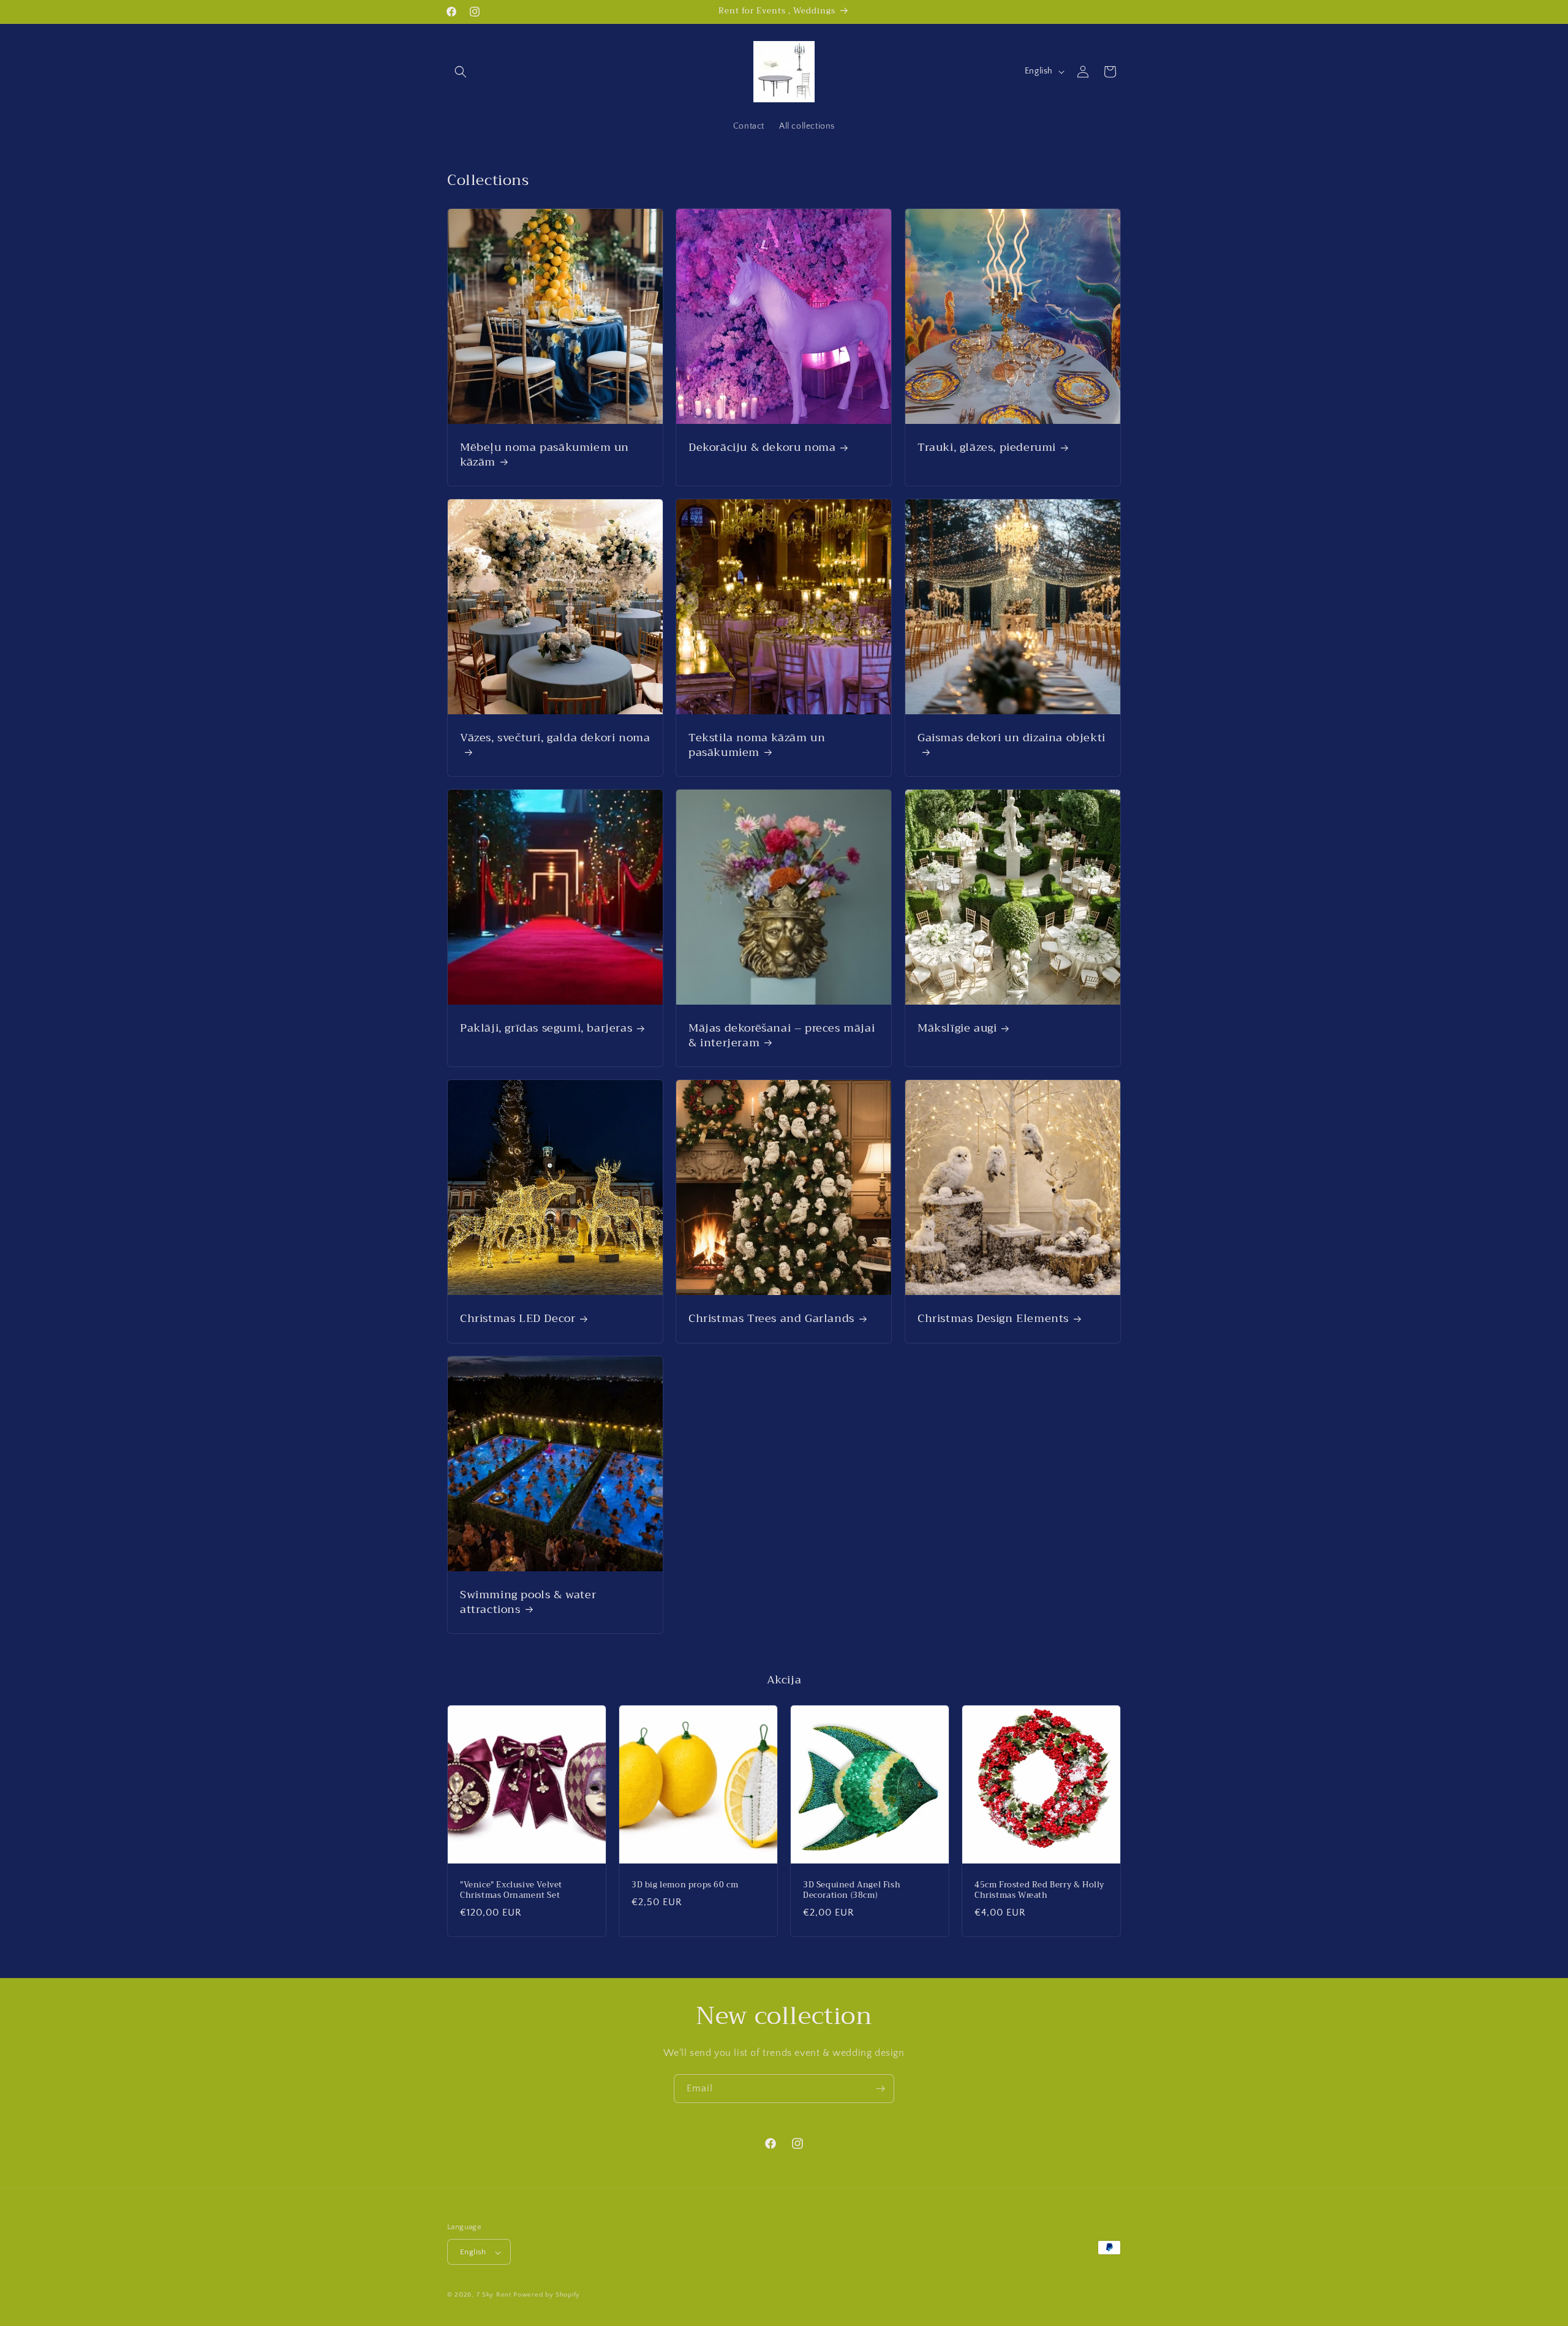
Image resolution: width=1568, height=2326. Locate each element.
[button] (461, 72)
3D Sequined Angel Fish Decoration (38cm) (852, 1890)
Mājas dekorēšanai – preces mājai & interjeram (782, 1036)
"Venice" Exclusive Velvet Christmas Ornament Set (511, 1890)
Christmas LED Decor (518, 1319)
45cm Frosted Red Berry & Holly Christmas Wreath (1039, 1890)
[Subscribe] (880, 2089)
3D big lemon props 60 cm (685, 1885)
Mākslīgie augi (957, 1029)
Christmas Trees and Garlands (771, 1319)
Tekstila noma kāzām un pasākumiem (757, 746)
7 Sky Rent (494, 2295)
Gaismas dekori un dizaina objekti (1012, 740)
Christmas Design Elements (993, 1319)
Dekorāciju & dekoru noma (762, 448)
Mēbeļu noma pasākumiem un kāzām (545, 455)
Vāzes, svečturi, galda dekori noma (555, 740)
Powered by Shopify (547, 2295)
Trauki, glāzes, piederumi (987, 448)
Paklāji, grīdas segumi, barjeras (546, 1029)
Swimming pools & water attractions (528, 1602)
